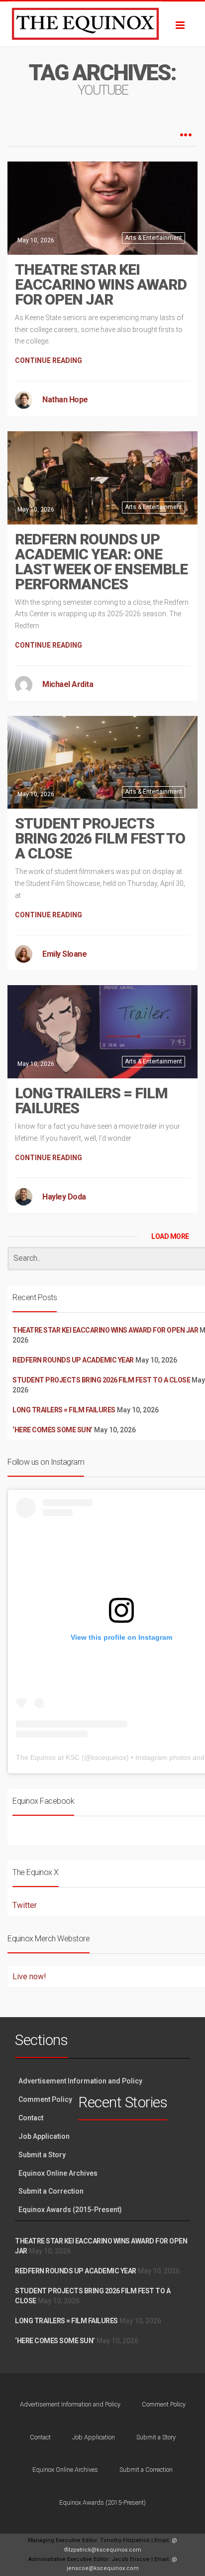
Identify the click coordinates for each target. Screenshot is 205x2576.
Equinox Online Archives (58, 2173)
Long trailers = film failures (91, 1101)
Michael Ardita (68, 684)
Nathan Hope (65, 400)
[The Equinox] (102, 24)
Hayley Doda (64, 1197)
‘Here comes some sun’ (52, 1430)
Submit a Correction (51, 2191)
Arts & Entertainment (154, 238)
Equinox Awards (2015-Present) (70, 2210)
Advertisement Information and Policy (80, 2081)
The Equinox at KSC (48, 1757)
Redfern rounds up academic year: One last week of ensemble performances (101, 562)
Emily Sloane (64, 954)
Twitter (25, 1905)
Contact (31, 2118)
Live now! (29, 1976)
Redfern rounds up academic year (73, 1360)
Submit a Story (42, 2155)
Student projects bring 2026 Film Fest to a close (100, 838)
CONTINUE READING (49, 360)
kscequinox (109, 1757)
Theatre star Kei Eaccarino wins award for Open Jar (101, 284)
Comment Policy (45, 2099)
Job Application (44, 2136)
